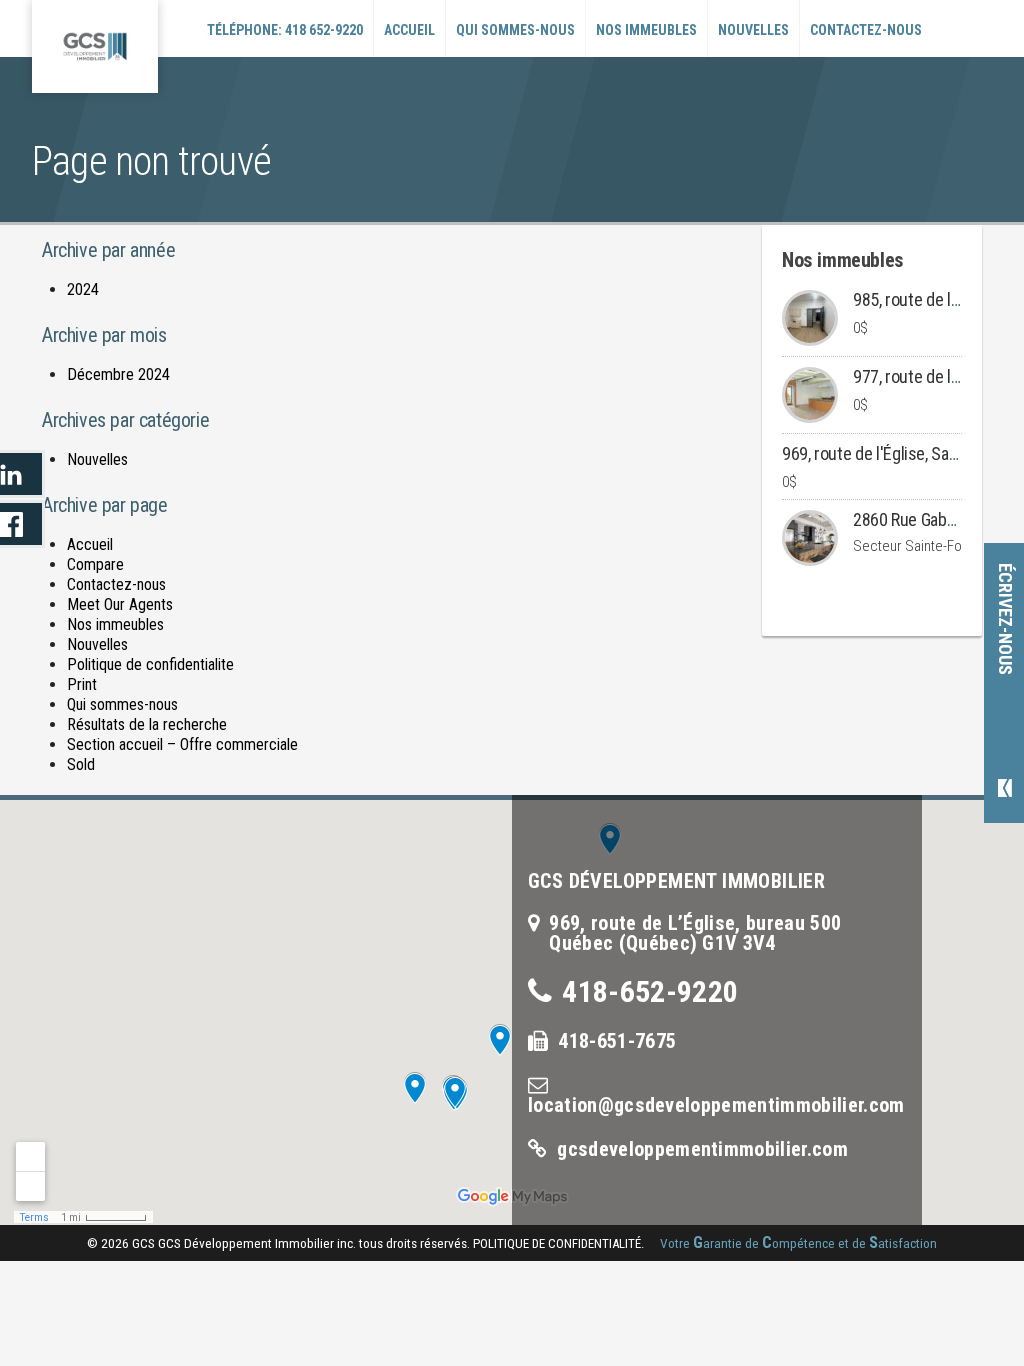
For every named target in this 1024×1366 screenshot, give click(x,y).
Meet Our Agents (120, 604)
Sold (81, 764)
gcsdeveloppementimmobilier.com (702, 1149)
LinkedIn (22, 474)
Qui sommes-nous (515, 30)
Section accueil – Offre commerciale (182, 744)
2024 (83, 289)
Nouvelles (753, 30)
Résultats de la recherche (147, 724)
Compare (95, 564)
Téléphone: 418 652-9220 (285, 30)
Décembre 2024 (118, 374)
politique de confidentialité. (558, 1243)
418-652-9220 (650, 991)
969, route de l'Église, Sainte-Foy (893, 453)
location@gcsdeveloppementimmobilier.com (716, 1105)
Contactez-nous (866, 30)
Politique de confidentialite (150, 664)
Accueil (409, 30)
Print (82, 684)
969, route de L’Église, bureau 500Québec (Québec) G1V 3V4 (695, 933)
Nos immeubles (646, 30)
